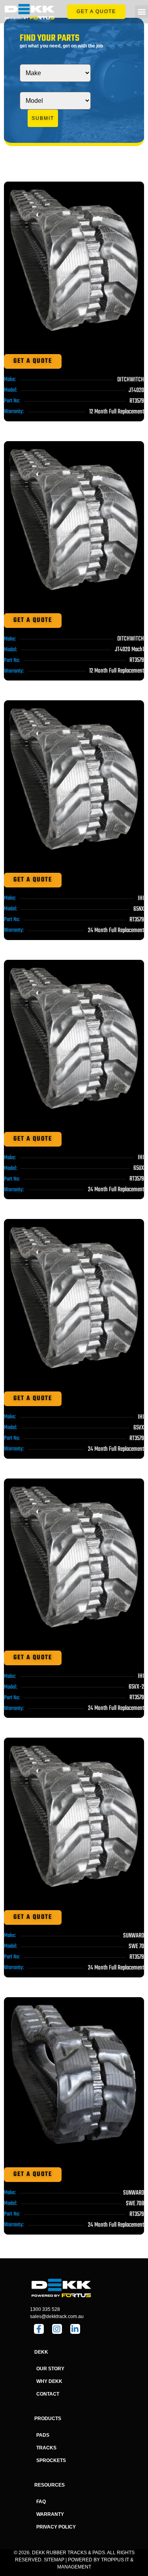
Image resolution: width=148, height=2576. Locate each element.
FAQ (41, 2502)
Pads (43, 2435)
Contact (48, 2394)
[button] (141, 12)
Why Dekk (49, 2381)
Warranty (50, 2514)
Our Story (50, 2369)
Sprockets (51, 2460)
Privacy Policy (56, 2527)
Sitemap (54, 2560)
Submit (43, 118)
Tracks (46, 2448)
